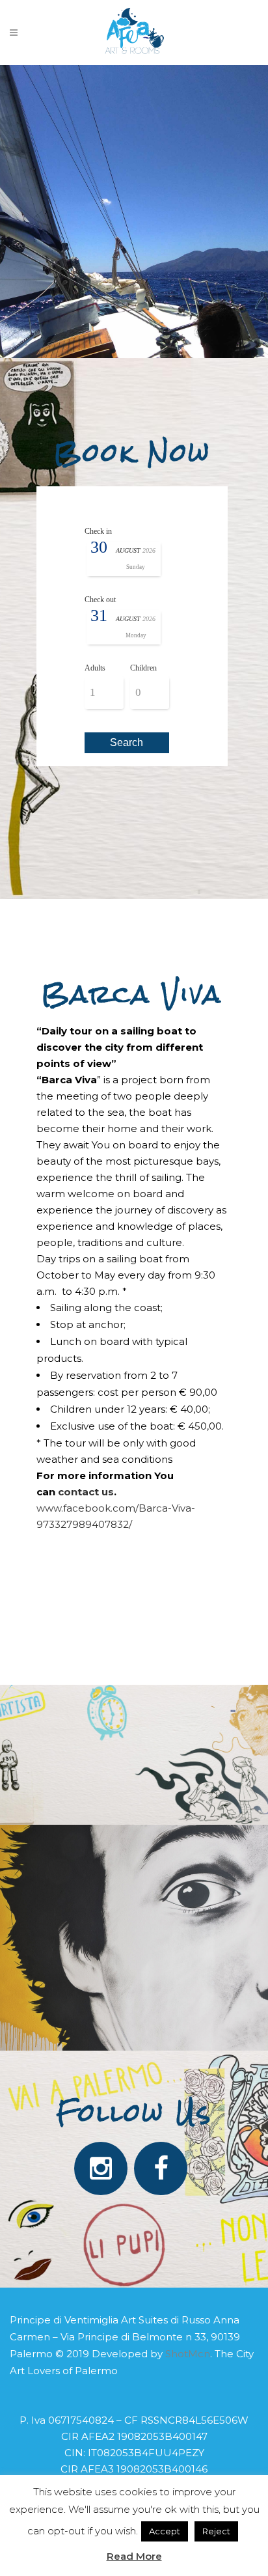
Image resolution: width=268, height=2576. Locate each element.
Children (143, 668)
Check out (100, 600)
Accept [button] (165, 2531)
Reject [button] (216, 2531)
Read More (134, 2556)
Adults (95, 668)
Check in (98, 531)
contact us (86, 1492)
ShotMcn (188, 2354)
